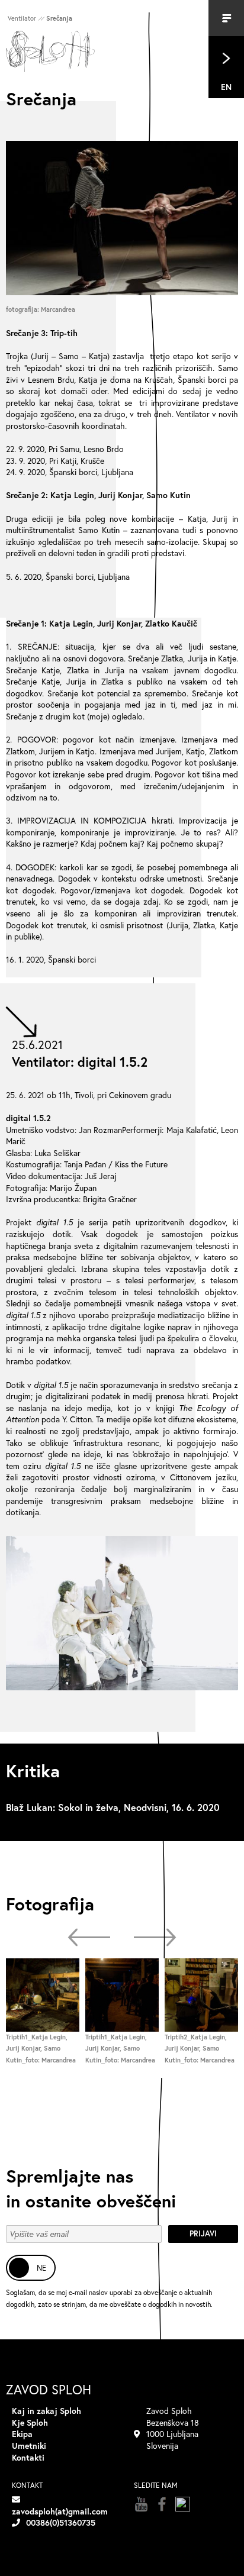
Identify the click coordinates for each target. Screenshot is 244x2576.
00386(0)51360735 (61, 2522)
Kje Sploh (30, 2422)
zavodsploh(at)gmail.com (60, 2511)
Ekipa (22, 2434)
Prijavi (203, 2234)
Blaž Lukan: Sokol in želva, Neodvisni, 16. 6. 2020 (113, 1807)
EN (226, 87)
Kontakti (28, 2457)
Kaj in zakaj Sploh (46, 2411)
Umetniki (29, 2446)
